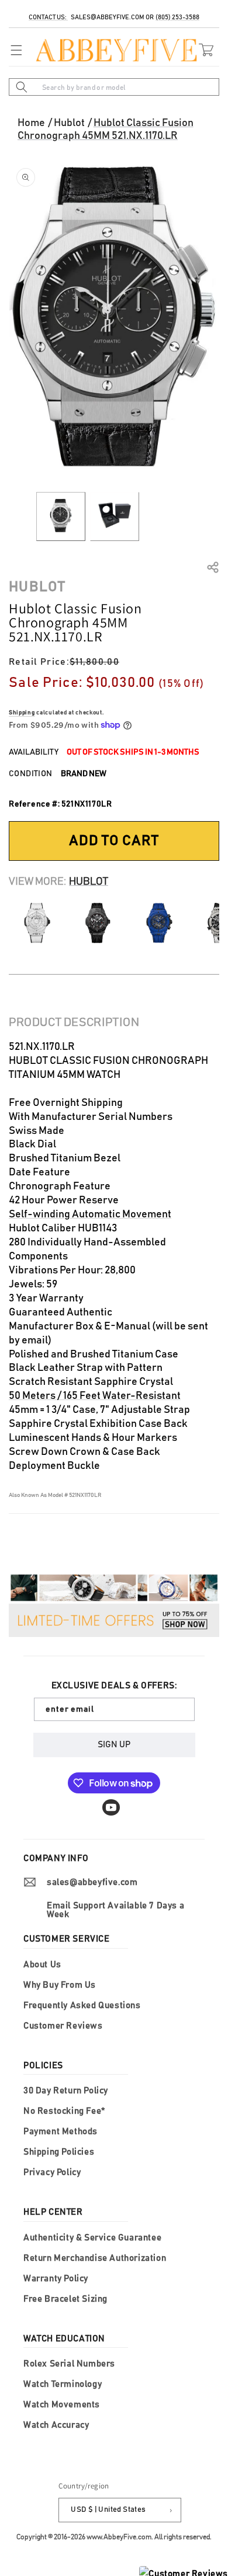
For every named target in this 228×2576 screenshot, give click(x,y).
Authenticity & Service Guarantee (92, 2238)
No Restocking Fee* (64, 2111)
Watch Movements (62, 2405)
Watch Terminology (63, 2384)
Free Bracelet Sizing (65, 2299)
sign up (114, 1745)
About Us (42, 1965)
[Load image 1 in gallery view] (61, 516)
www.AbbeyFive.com (119, 2537)
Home (31, 123)
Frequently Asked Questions (82, 2006)
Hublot (69, 123)
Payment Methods (61, 2132)
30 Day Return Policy (66, 2091)
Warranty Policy (56, 2279)
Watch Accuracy (56, 2425)
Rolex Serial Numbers (69, 2364)
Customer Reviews (63, 2026)
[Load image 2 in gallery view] (115, 516)
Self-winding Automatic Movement (90, 1214)
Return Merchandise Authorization (95, 2258)
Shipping (22, 713)
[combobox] (114, 87)
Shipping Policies (59, 2152)
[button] (13, 50)
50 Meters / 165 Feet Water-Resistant (95, 1396)
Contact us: (48, 17)
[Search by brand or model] (22, 87)
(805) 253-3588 (177, 17)
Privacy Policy (52, 2172)
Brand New (84, 774)
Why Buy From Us (60, 1985)
